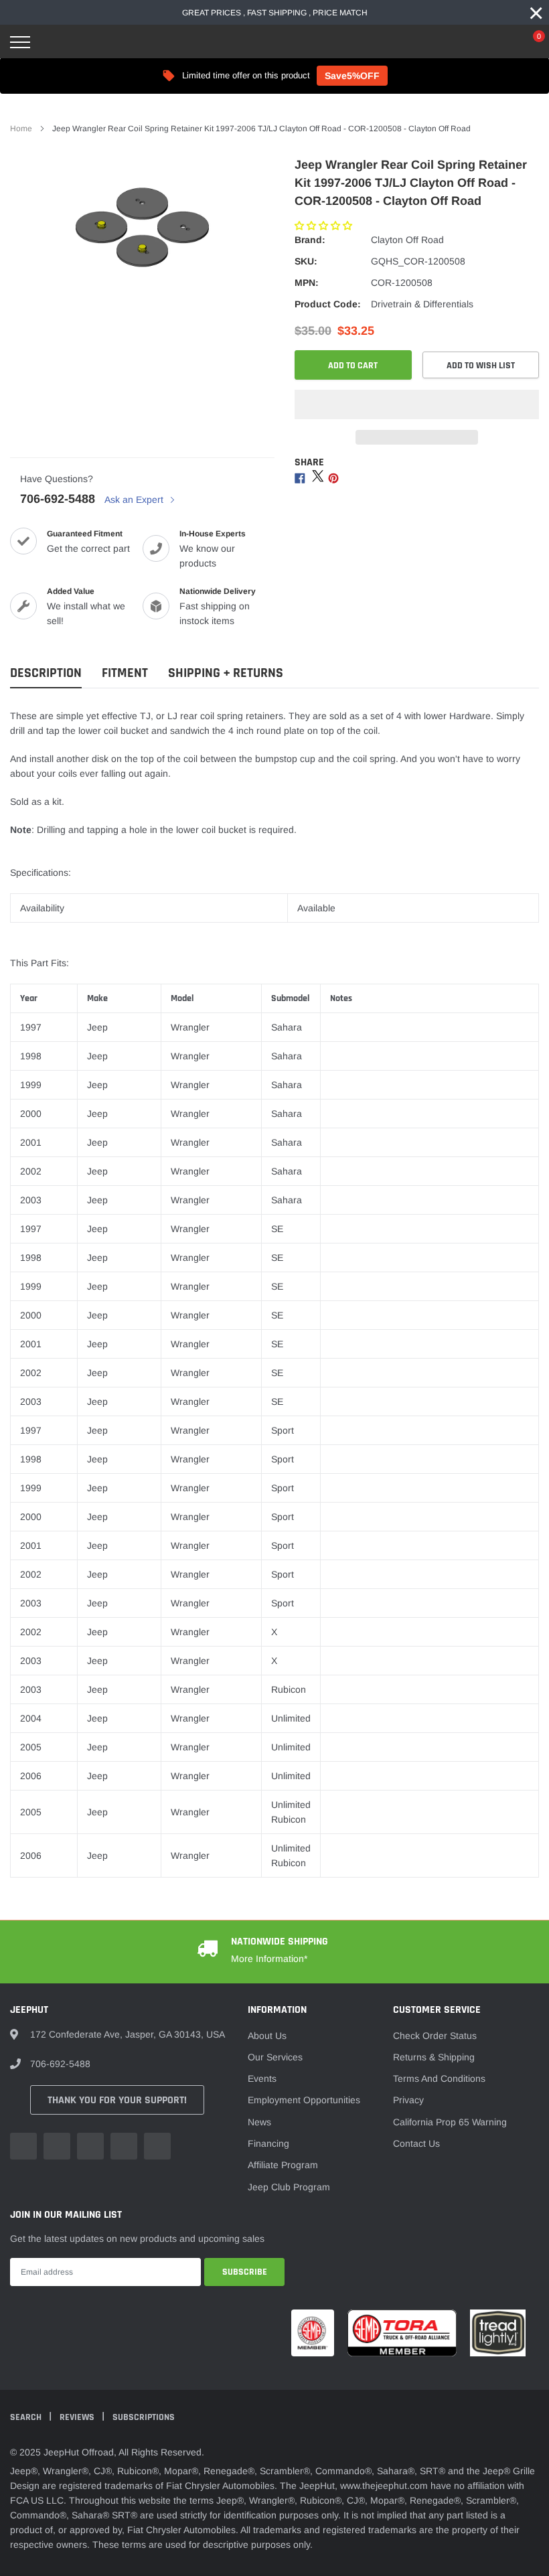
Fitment (125, 673)
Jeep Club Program (289, 2187)
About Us (267, 2036)
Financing (268, 2143)
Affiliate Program (283, 2165)
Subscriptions (144, 2417)
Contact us (416, 2143)
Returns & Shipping (434, 2057)
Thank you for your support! (117, 2100)
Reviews (78, 2417)
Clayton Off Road (407, 240)
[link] (23, 2146)
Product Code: (328, 304)
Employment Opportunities (304, 2100)
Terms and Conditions (439, 2078)
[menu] (20, 42)
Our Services (275, 2057)
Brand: (310, 240)
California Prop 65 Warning (450, 2122)
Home (21, 129)
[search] (54, 42)
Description (46, 673)
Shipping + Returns (226, 673)
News (259, 2122)
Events (262, 2078)
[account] (499, 42)
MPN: (307, 283)
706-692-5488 (58, 499)
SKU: (306, 261)
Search (27, 2417)
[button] (325, 226)
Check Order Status (435, 2036)
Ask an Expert (135, 500)
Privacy (408, 2100)
